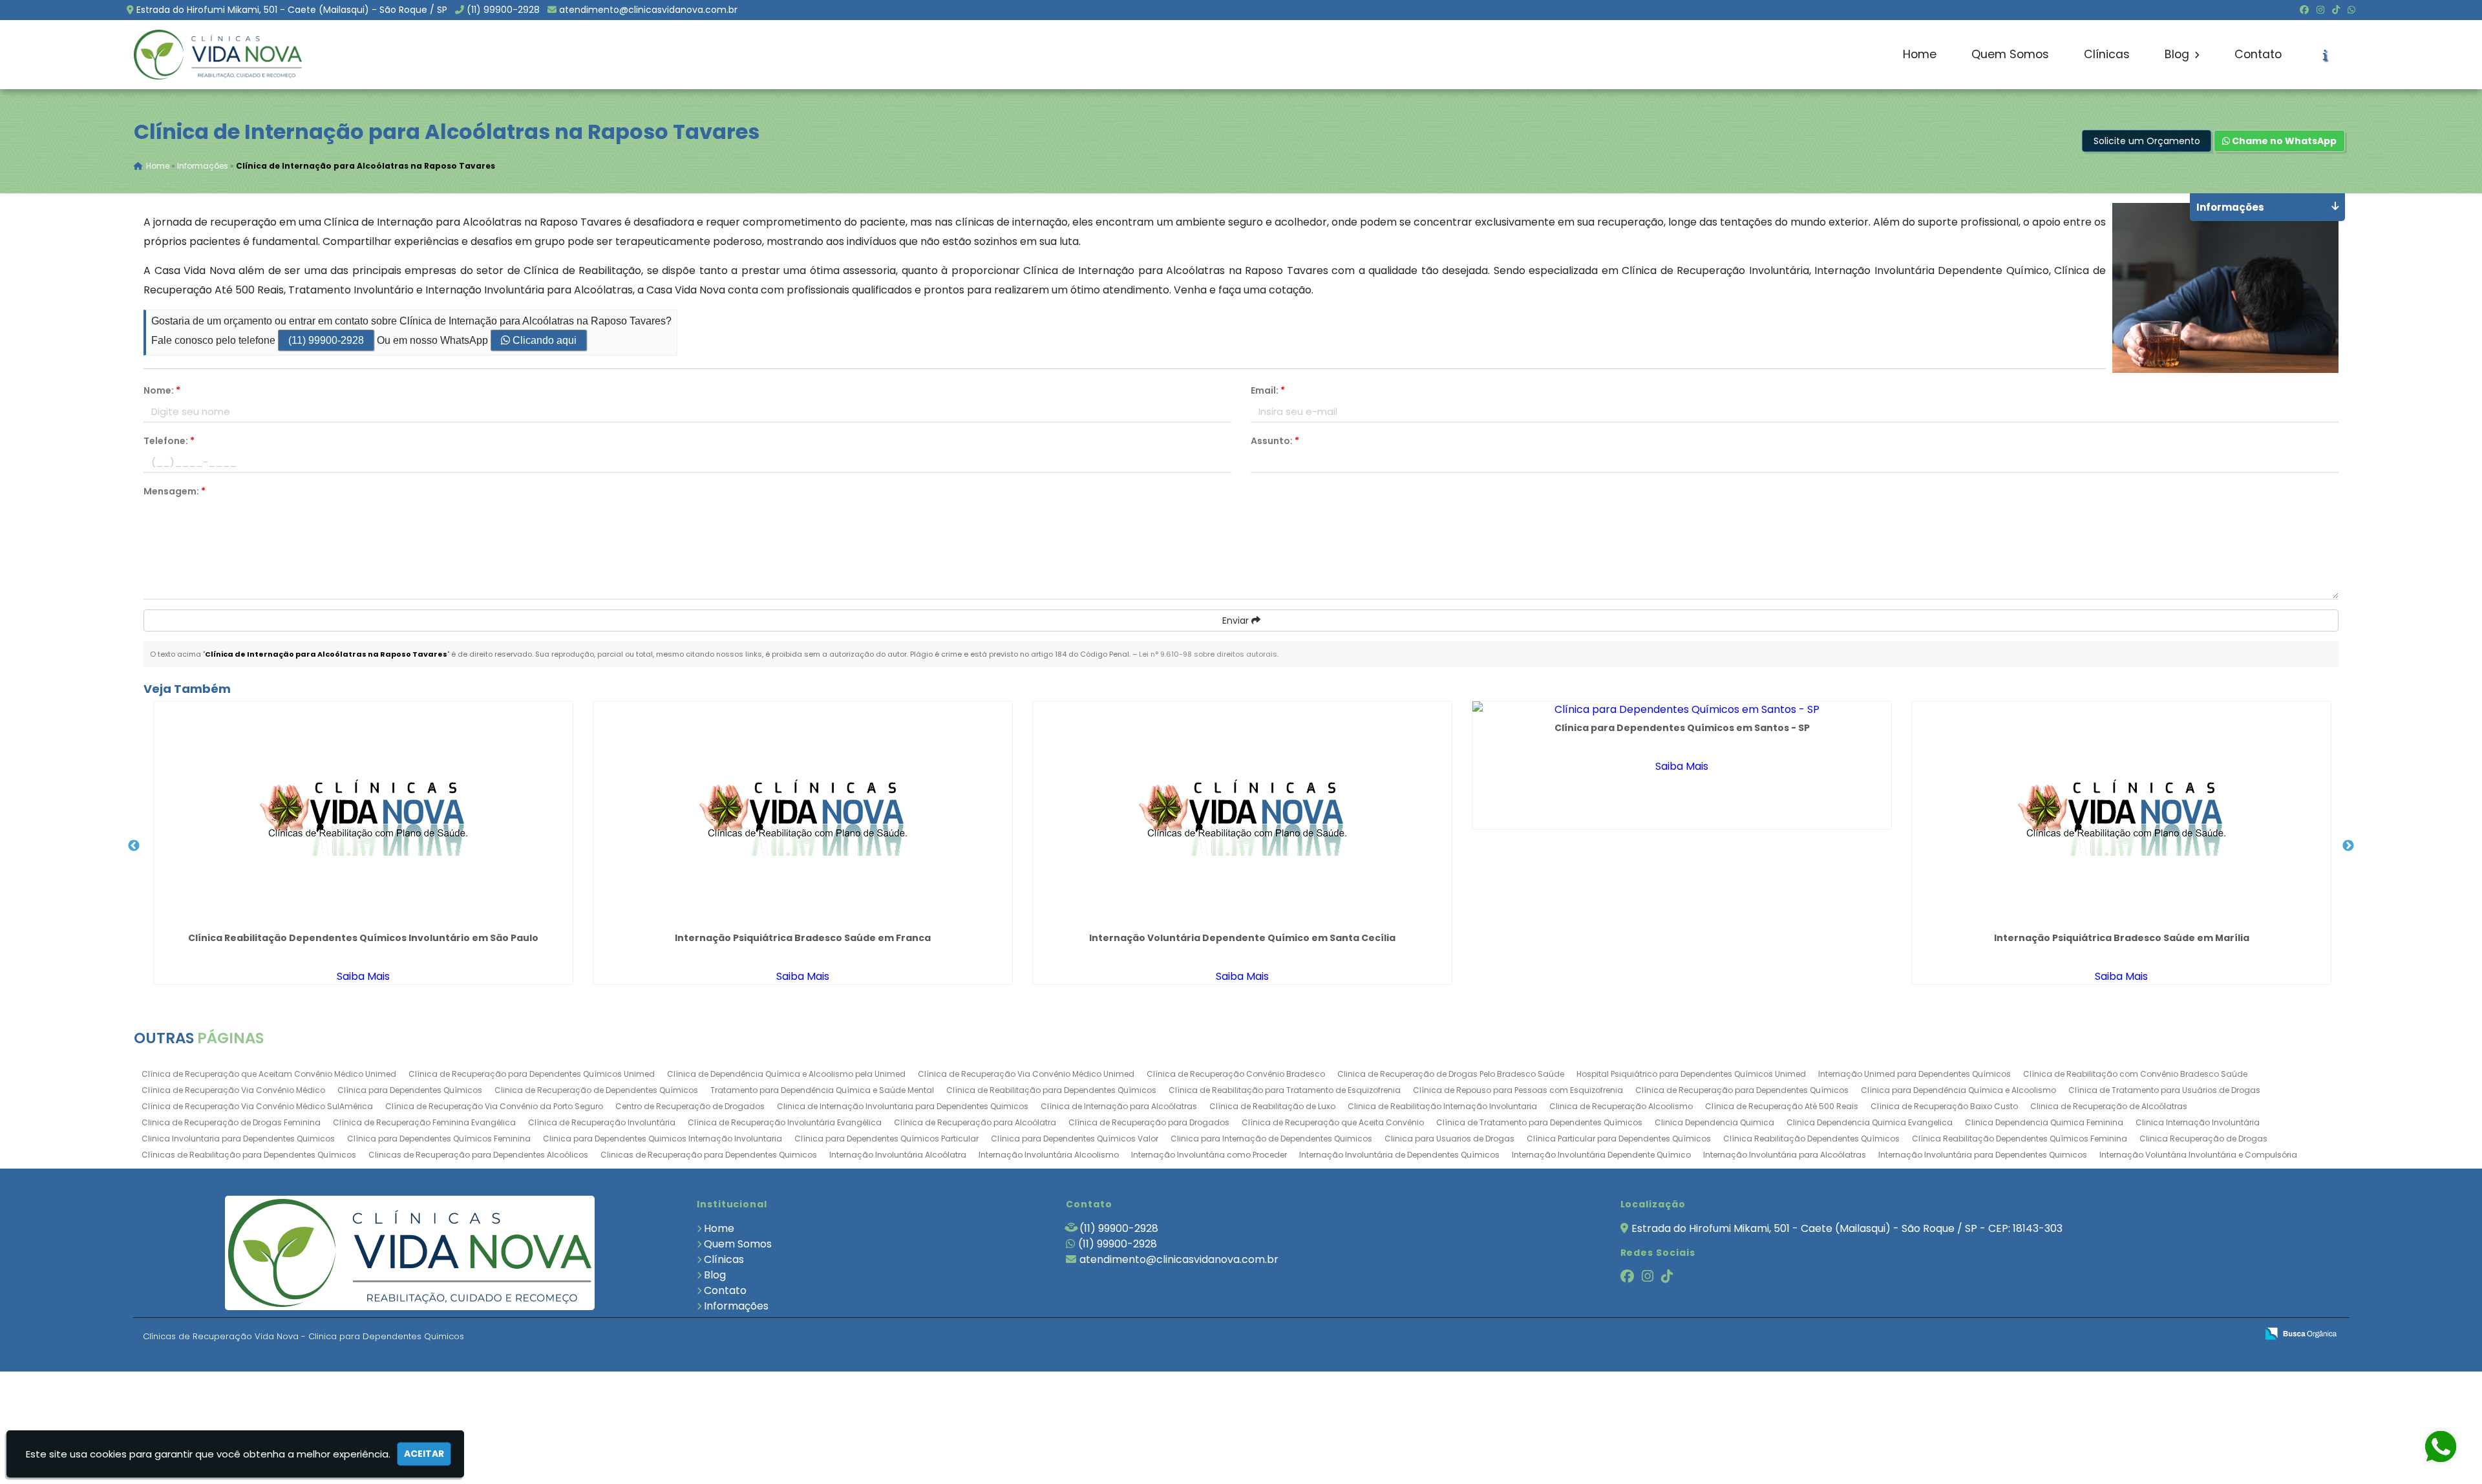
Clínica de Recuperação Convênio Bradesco (1236, 1074)
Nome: (162, 390)
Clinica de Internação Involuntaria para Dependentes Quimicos (903, 1106)
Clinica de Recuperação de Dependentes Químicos (596, 1090)
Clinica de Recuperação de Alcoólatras (2109, 1106)
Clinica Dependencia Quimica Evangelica (1870, 1122)
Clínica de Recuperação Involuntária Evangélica (785, 1122)
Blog (2179, 54)
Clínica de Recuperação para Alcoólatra (975, 1122)
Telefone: (169, 441)
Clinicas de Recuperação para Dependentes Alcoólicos (478, 1155)
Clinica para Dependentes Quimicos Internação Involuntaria (663, 1139)
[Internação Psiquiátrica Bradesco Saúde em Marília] (2121, 814)
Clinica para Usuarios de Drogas (1449, 1139)
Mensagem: (175, 491)
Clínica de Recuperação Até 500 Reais (1782, 1106)
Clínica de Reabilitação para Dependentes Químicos (1051, 1090)
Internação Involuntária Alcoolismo (1049, 1155)
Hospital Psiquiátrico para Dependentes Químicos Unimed (1691, 1074)
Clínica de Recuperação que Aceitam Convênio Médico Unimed (269, 1074)
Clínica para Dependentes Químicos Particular (886, 1139)
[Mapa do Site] (2118, 1334)
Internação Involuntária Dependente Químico (1601, 1155)
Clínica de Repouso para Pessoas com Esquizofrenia (1518, 1090)
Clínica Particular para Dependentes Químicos (1619, 1139)
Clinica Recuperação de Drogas (2203, 1139)
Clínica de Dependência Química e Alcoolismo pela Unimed (786, 1074)
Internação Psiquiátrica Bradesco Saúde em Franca (803, 938)
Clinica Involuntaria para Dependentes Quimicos (238, 1139)
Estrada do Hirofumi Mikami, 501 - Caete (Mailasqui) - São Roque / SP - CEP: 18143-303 (1847, 1228)
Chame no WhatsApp (2283, 141)
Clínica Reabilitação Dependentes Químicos (1811, 1139)
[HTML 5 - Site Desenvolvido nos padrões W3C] (2152, 1334)
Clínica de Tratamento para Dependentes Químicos (1539, 1122)
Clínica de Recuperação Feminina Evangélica (424, 1122)
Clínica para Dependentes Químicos (410, 1090)
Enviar (1237, 620)
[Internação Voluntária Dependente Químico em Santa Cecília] (1242, 814)
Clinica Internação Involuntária (2198, 1122)
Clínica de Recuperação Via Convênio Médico (233, 1090)
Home (1920, 54)
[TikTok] (2336, 10)
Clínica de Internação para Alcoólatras (1119, 1106)
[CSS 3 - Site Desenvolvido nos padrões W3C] (2197, 1334)
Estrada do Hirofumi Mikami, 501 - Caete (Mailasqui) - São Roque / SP (292, 10)
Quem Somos (2010, 54)
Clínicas (2107, 54)
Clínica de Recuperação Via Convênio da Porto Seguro (494, 1106)
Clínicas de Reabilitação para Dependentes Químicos (249, 1155)
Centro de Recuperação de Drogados (690, 1106)
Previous (134, 846)
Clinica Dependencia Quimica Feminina (2044, 1122)
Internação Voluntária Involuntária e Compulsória (2198, 1155)
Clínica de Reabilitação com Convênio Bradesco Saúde (2135, 1074)
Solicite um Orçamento (2147, 141)
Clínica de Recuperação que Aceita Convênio (1333, 1122)
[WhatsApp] (2351, 10)
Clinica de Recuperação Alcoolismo (1621, 1106)
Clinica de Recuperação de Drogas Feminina (231, 1122)
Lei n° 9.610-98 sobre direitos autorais (1208, 654)
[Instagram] (2320, 10)
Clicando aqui (543, 340)
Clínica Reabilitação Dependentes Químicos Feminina (2020, 1139)
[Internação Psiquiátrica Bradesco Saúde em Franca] (803, 814)
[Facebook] (2304, 10)
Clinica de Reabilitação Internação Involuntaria (1442, 1106)
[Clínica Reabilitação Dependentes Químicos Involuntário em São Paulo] (363, 814)
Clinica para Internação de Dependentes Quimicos (1271, 1139)
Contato (2258, 54)
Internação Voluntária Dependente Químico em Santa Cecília (1242, 938)
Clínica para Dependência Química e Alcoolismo (1958, 1090)
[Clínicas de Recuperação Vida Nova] (410, 1253)
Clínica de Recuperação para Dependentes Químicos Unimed (532, 1074)
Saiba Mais (363, 976)
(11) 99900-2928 (503, 10)
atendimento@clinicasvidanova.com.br (648, 10)
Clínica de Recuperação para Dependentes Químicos (1742, 1090)
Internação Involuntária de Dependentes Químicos (1399, 1155)
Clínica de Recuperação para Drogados (1149, 1122)
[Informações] (2325, 55)
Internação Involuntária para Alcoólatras (1785, 1155)
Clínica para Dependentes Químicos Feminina (439, 1139)
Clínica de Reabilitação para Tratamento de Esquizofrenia (1285, 1090)
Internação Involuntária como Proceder (1209, 1155)
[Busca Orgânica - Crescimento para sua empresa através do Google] (2301, 1332)
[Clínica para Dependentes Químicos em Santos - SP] (1682, 709)
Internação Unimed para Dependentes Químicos (1915, 1074)
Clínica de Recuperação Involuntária (602, 1122)
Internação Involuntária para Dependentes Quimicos (1983, 1155)
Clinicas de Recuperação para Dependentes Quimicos (709, 1155)
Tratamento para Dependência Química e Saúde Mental (822, 1090)
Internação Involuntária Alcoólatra (898, 1155)
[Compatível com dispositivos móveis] (2241, 1334)
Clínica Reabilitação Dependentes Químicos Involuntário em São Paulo (363, 938)
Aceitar (424, 1454)
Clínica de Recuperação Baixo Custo (1944, 1106)
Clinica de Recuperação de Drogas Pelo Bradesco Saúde (1451, 1074)
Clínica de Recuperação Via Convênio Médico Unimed (1026, 1074)
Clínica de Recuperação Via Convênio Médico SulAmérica (257, 1106)
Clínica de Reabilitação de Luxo (1272, 1106)
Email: (1268, 390)
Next (2348, 846)
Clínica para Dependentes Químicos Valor (1075, 1139)
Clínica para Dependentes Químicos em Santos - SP (1682, 728)
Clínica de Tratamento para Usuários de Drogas (2164, 1090)
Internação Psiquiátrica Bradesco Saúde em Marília (2122, 938)
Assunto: (1275, 441)
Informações (736, 1306)
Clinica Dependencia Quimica (1714, 1122)
